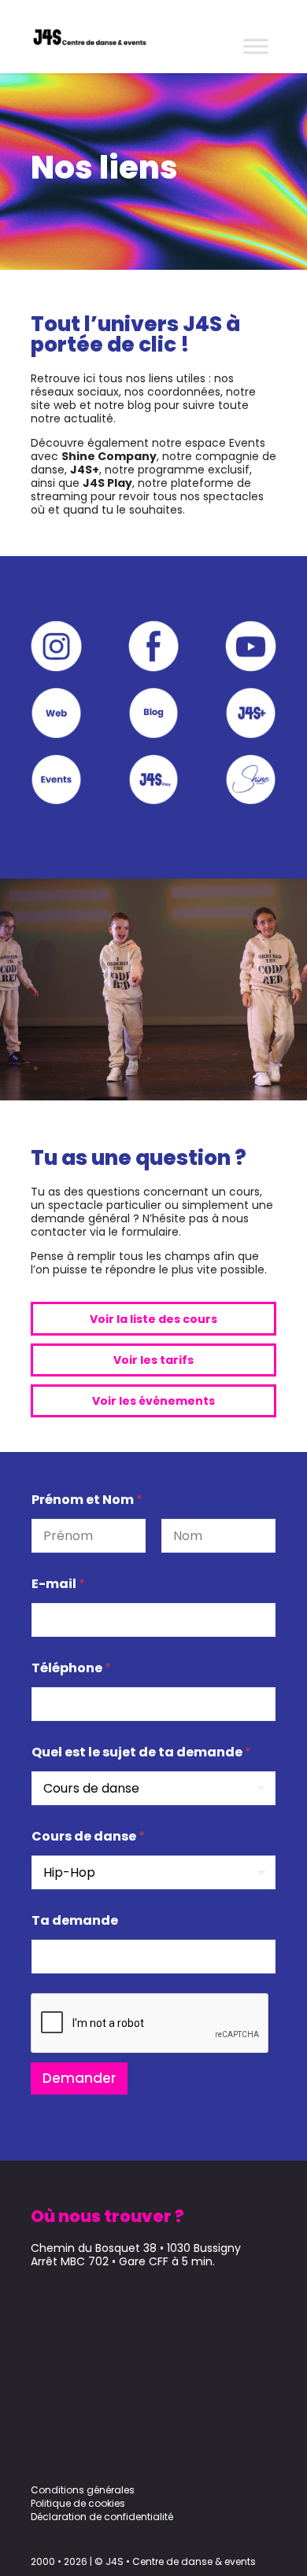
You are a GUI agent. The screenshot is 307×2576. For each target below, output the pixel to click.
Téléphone (71, 1668)
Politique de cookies (78, 2503)
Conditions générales (83, 2490)
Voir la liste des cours (153, 1319)
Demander (79, 2078)
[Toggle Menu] (256, 46)
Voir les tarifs (153, 1360)
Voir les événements (153, 1401)
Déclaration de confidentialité (102, 2517)
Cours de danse (88, 1836)
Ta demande (75, 1920)
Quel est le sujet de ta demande (141, 1752)
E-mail (58, 1584)
